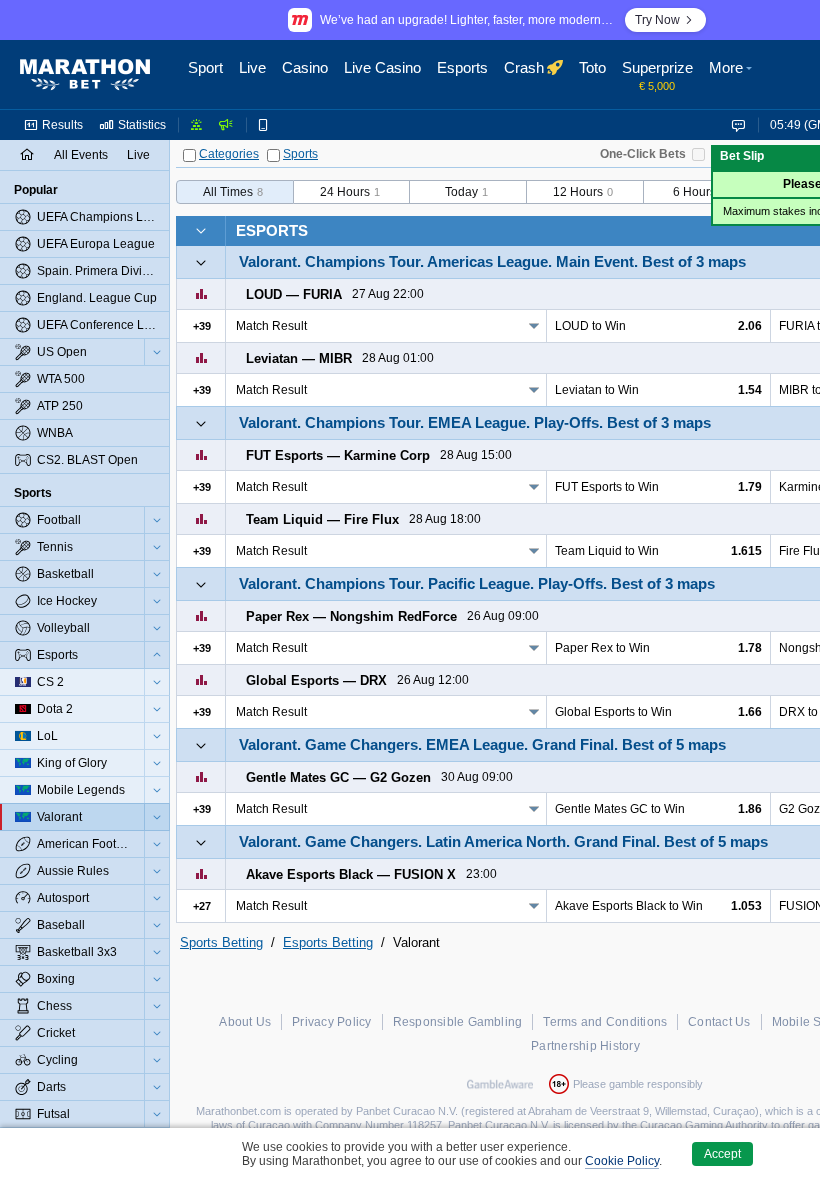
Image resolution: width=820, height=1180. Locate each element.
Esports (272, 230)
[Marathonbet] (85, 75)
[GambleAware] (500, 1084)
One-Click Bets (643, 154)
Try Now (657, 20)
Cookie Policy (622, 1161)
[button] (733, 75)
